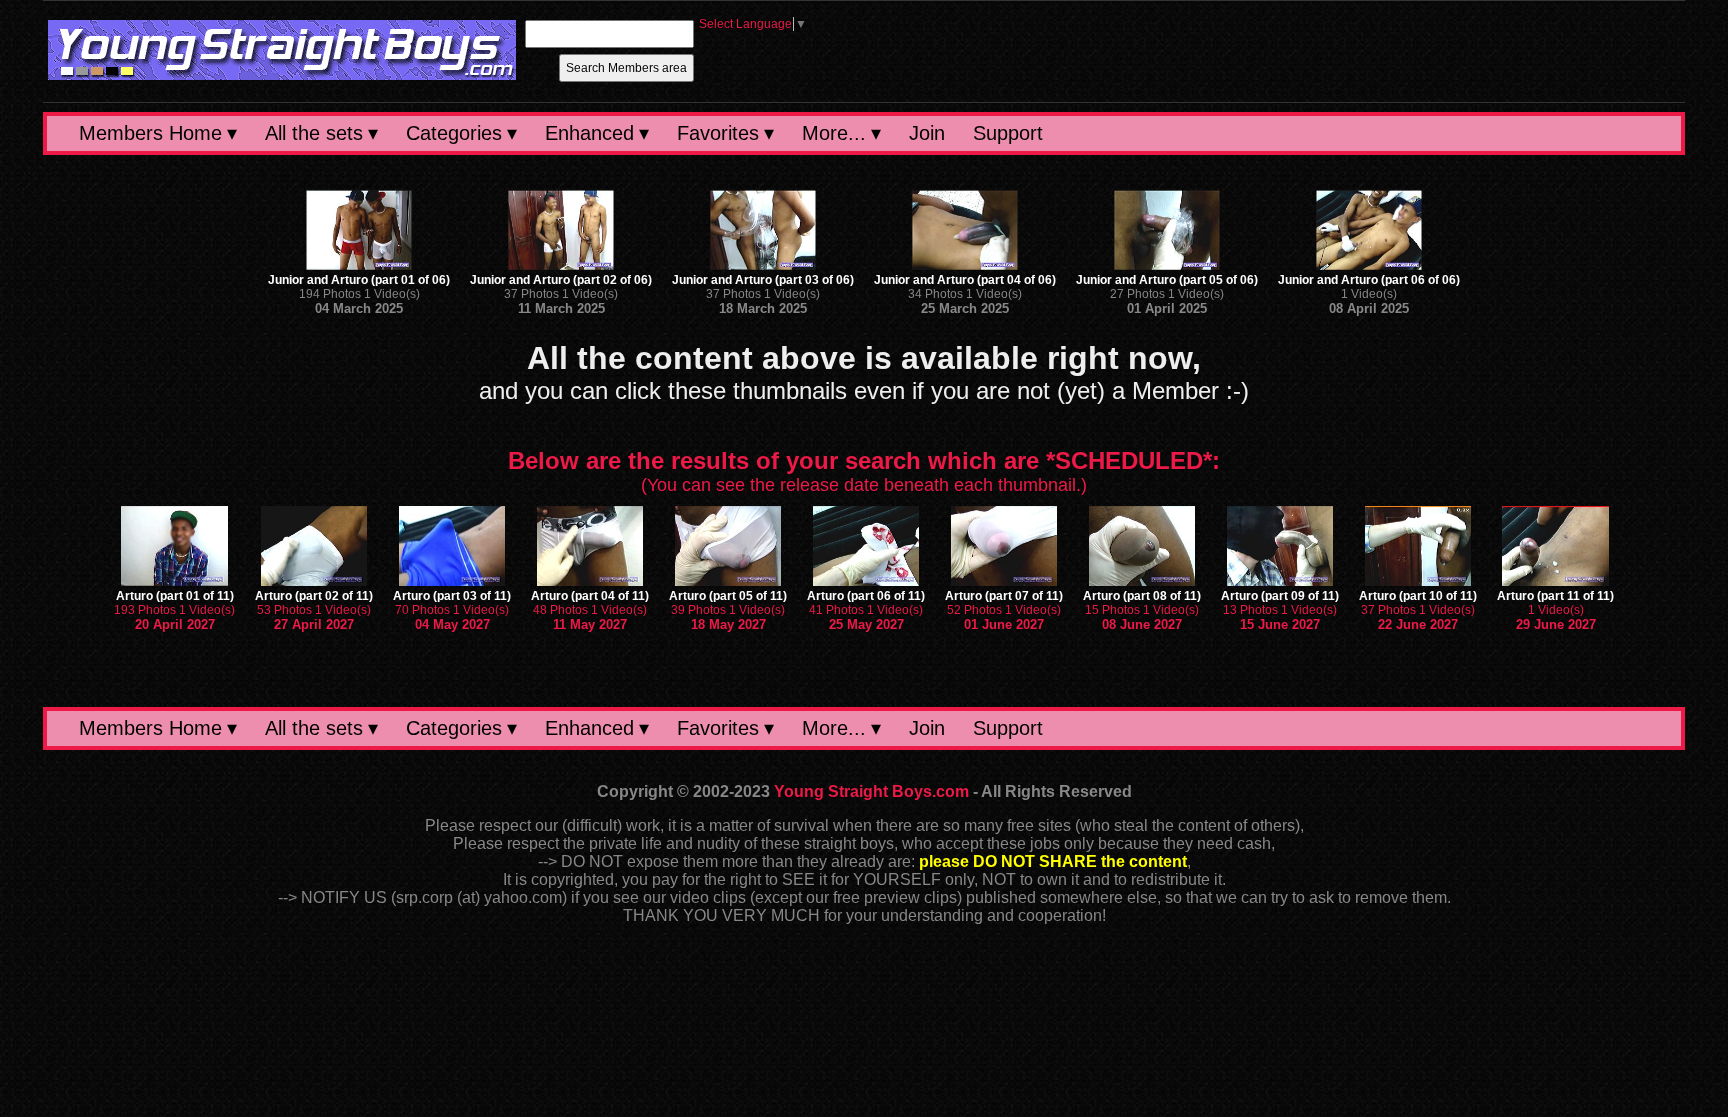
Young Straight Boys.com (871, 791)
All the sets (314, 133)
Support (1008, 133)
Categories (454, 133)
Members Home (150, 133)
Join (927, 133)
